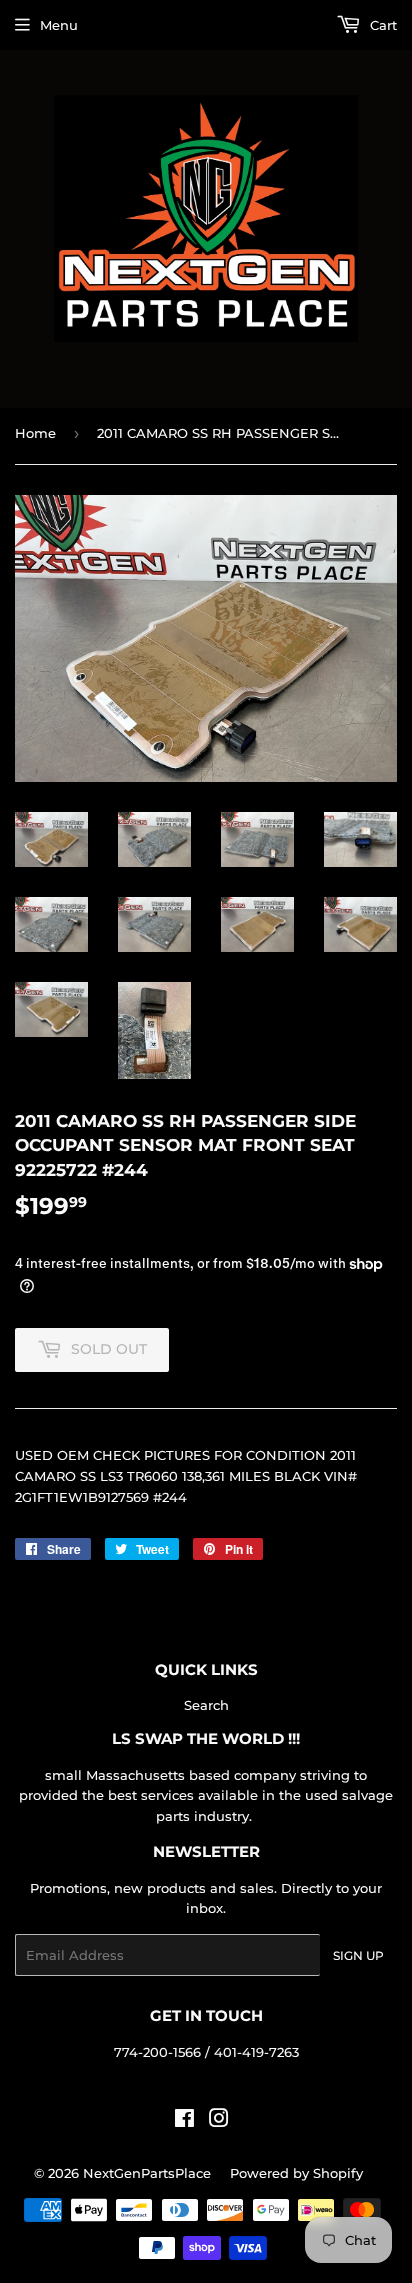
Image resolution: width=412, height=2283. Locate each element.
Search (206, 1705)
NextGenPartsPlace (147, 2173)
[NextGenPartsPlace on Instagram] (219, 2121)
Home (35, 433)
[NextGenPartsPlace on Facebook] (184, 2121)
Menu (59, 25)
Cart (381, 25)
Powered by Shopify (296, 2173)
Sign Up (358, 1955)
